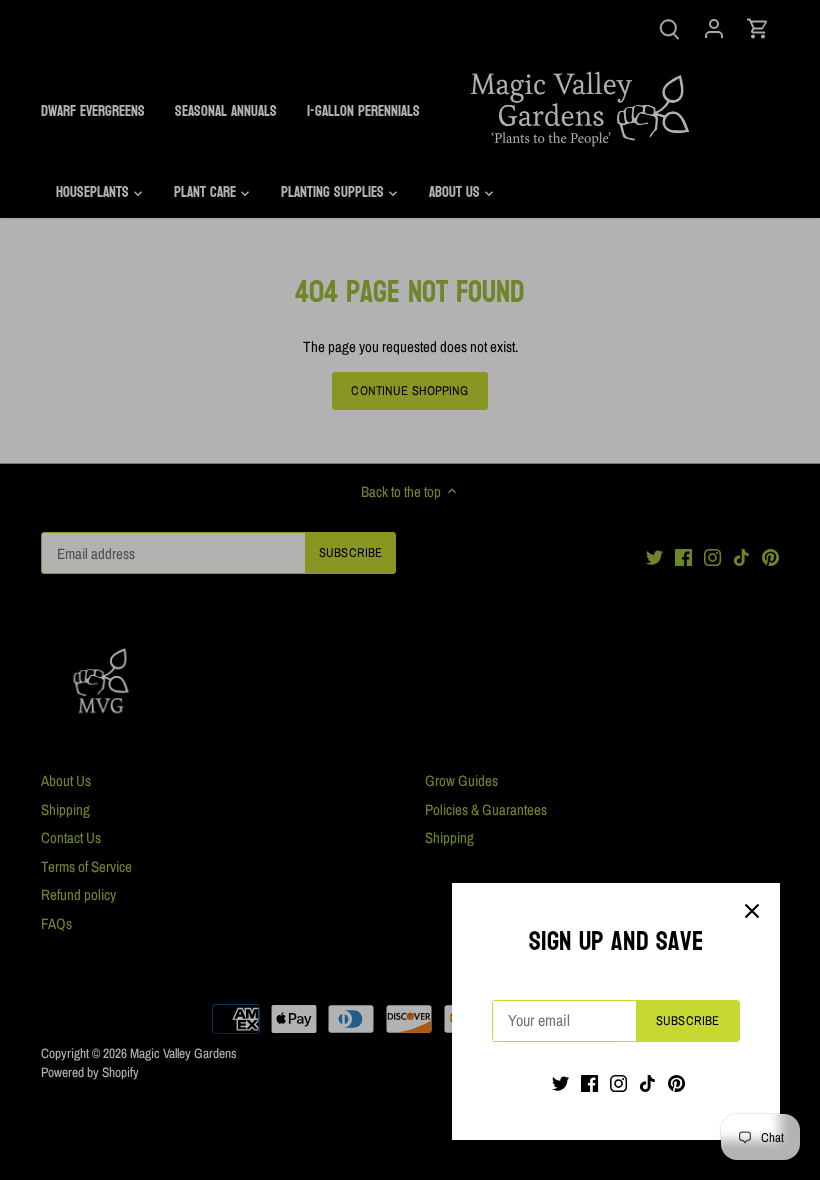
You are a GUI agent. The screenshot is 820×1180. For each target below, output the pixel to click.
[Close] (752, 911)
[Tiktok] (647, 1082)
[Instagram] (618, 1082)
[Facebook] (589, 1082)
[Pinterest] (676, 1082)
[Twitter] (560, 1082)
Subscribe (687, 1020)
